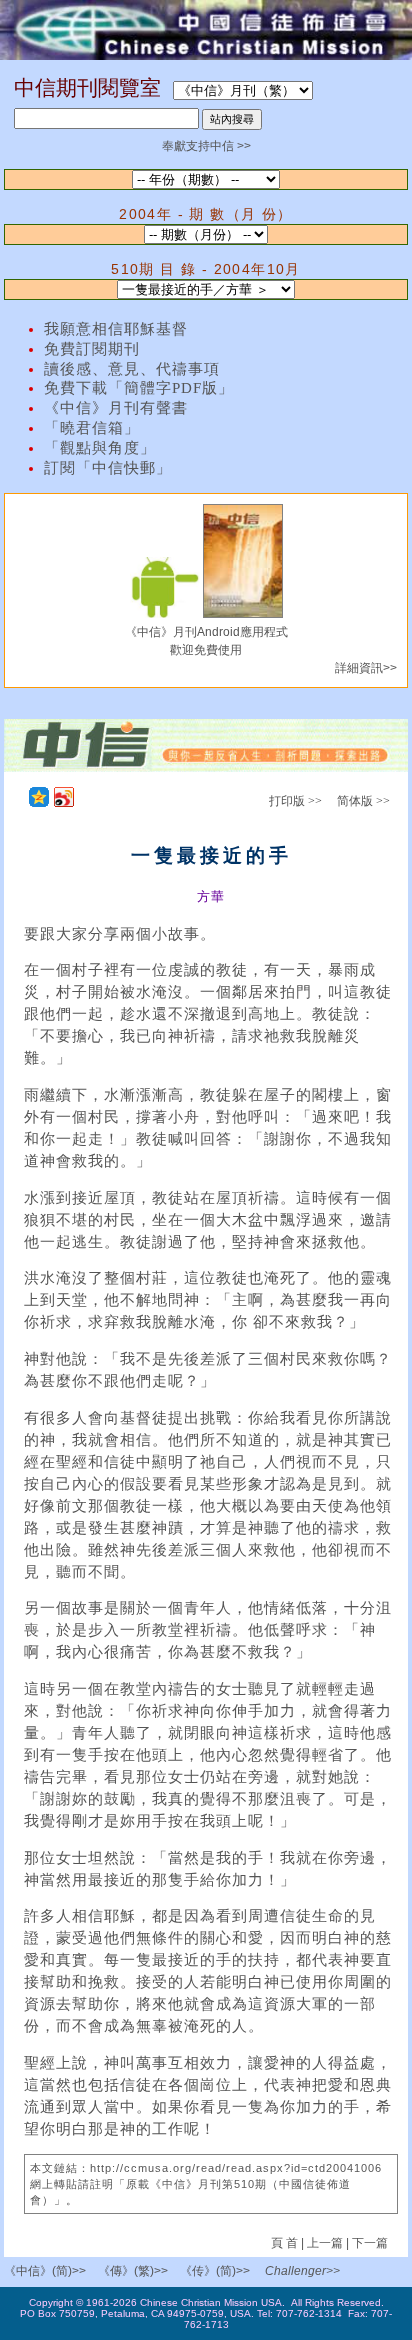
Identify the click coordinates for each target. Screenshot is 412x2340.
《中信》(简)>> (45, 2271)
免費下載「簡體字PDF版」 (139, 388)
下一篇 (370, 2243)
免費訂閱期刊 (92, 349)
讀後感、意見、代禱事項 (132, 369)
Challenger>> (302, 2271)
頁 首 (286, 2243)
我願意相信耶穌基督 (116, 329)
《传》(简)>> (215, 2271)
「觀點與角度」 (100, 448)
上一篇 (325, 2243)
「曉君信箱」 (92, 428)
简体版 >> (363, 801)
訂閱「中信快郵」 (108, 468)
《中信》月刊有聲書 (116, 408)
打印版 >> (295, 801)
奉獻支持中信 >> (206, 146)
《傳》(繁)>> (133, 2271)
